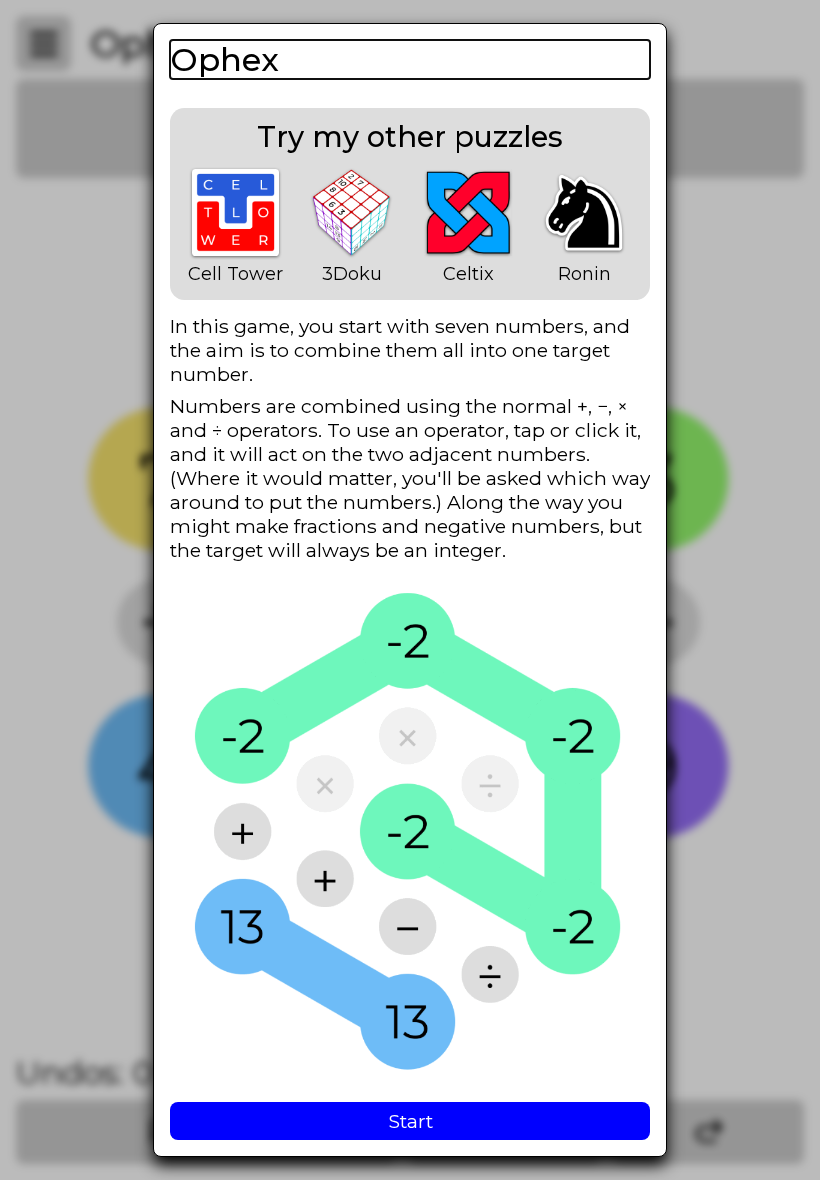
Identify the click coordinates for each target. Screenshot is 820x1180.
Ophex (224, 59)
